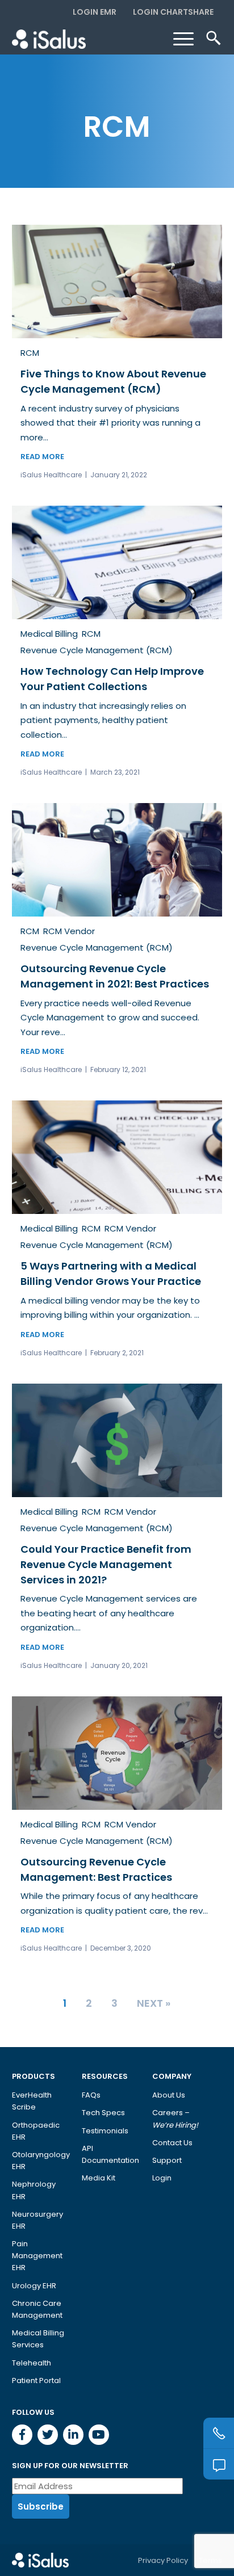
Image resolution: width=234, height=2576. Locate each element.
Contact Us (172, 2143)
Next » (154, 2003)
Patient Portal (36, 2380)
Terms (210, 2560)
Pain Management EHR (37, 2256)
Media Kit (99, 2178)
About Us (169, 2095)
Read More (42, 457)
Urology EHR (34, 2286)
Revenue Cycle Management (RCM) (97, 650)
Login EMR (95, 12)
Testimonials (105, 2131)
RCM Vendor (69, 931)
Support (167, 2160)
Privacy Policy (163, 2560)
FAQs (91, 2095)
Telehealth (32, 2363)
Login (162, 2178)
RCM (30, 353)
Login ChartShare (173, 12)
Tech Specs (103, 2113)
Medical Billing (49, 634)
